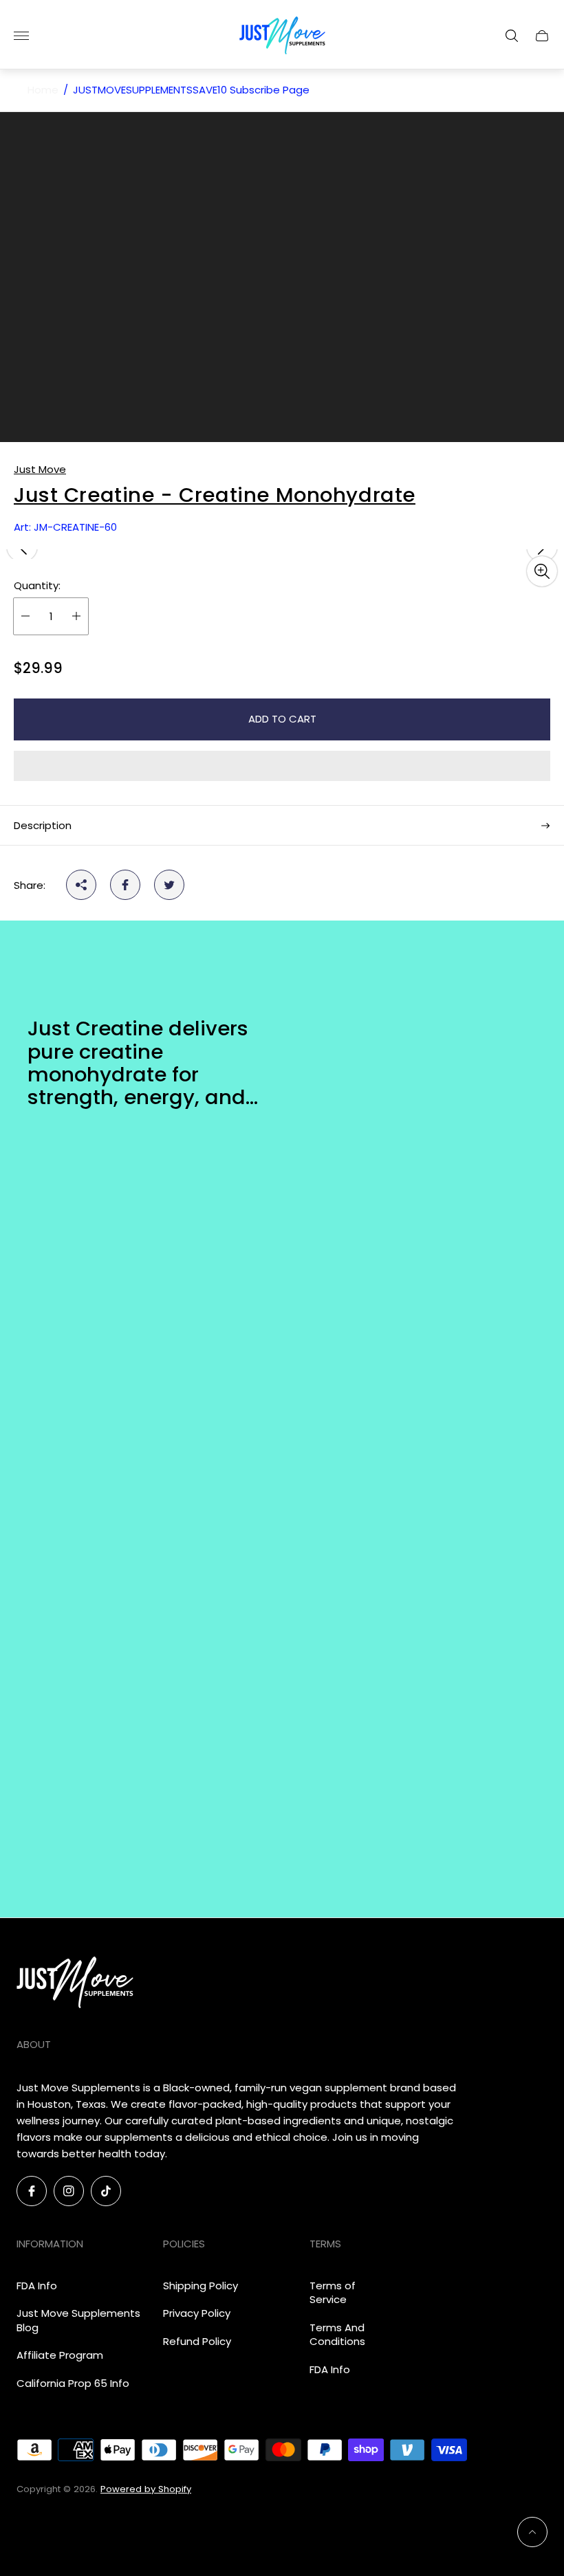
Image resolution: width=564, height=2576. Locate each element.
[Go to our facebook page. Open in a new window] (32, 2191)
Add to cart (282, 719)
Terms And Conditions (337, 2335)
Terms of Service (333, 2293)
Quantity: (37, 585)
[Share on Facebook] (125, 885)
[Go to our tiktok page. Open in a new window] (106, 2191)
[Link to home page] (75, 1983)
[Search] (512, 36)
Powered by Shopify (146, 2489)
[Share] (81, 885)
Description (43, 825)
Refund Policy (197, 2341)
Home (43, 90)
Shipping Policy (200, 2286)
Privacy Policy (197, 2313)
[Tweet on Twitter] (169, 885)
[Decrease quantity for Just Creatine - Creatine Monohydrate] (25, 616)
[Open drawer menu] (21, 36)
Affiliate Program (60, 2355)
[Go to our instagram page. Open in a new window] (69, 2191)
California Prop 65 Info (73, 2383)
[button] (282, 766)
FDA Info (37, 2286)
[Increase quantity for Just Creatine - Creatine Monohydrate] (76, 616)
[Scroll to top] (532, 2532)
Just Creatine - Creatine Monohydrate (215, 495)
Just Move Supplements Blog (78, 2320)
